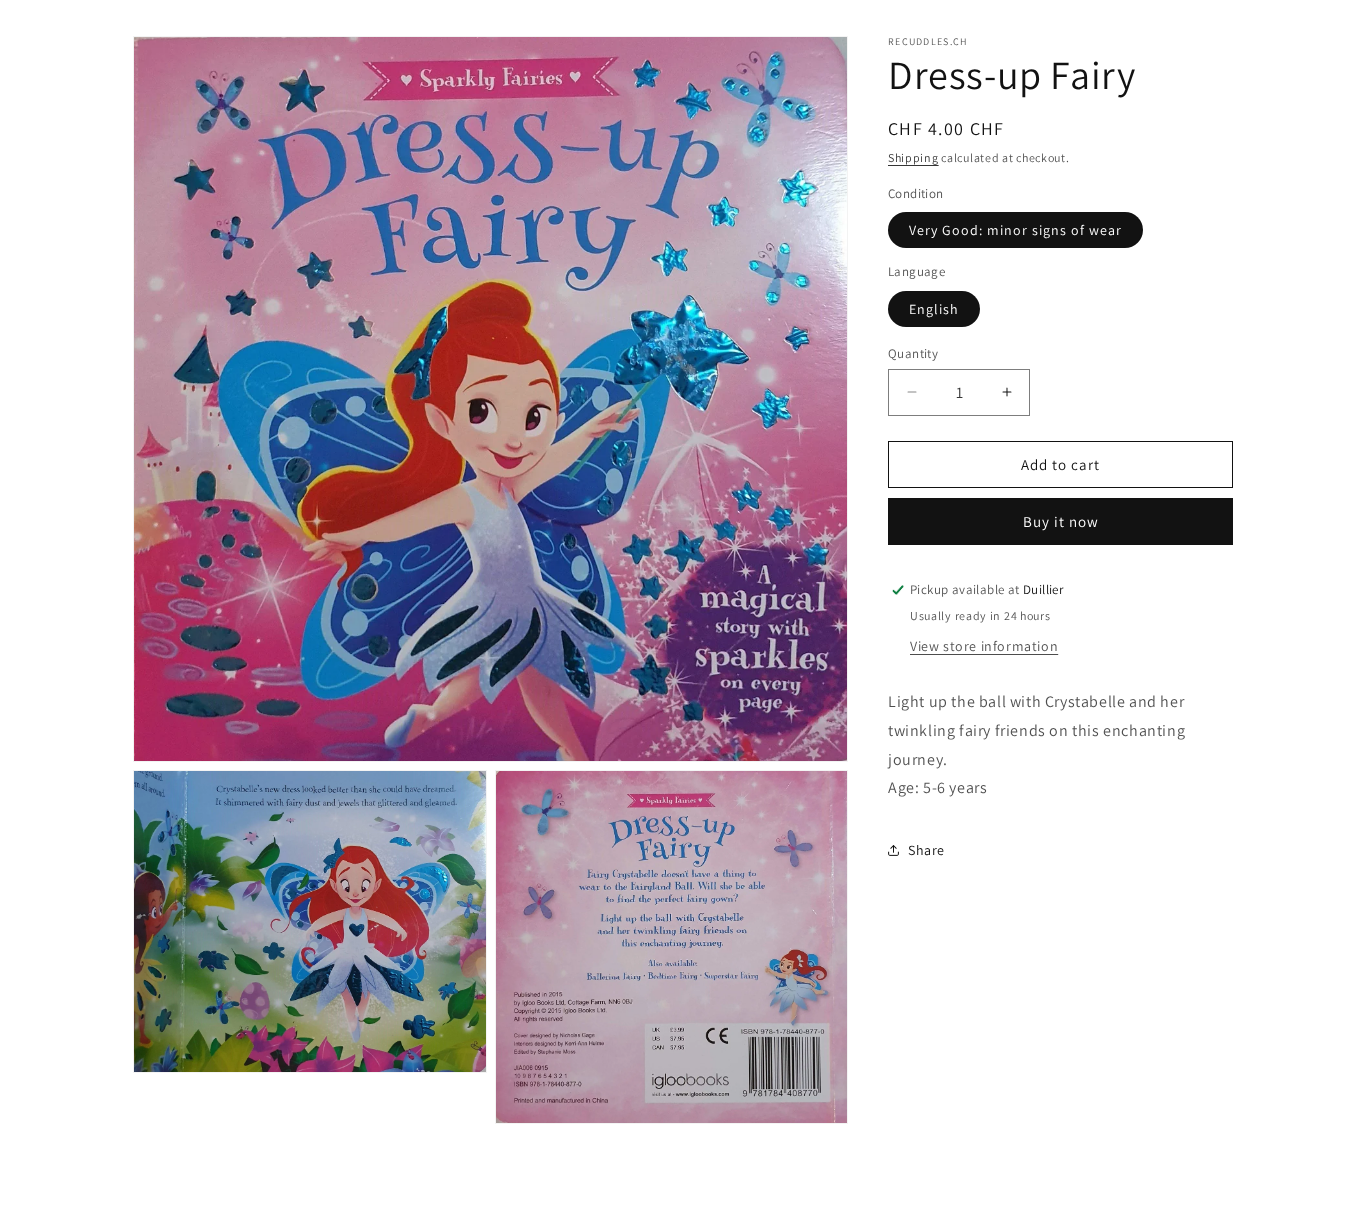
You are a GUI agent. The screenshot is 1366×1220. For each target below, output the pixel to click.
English (934, 308)
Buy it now (1061, 521)
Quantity (913, 352)
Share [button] (926, 849)
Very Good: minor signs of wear (1015, 230)
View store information (984, 646)
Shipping (913, 157)
